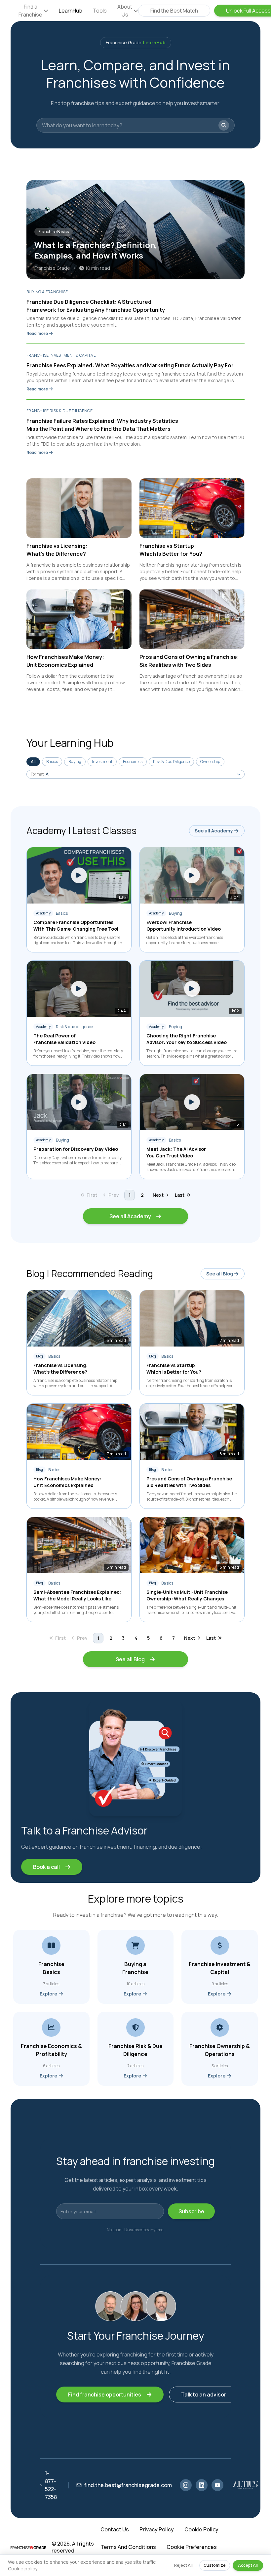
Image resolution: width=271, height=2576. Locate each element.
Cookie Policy (201, 2530)
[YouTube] (217, 2485)
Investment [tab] (102, 762)
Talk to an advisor (204, 2395)
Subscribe (191, 2211)
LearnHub (71, 11)
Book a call (46, 1867)
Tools (100, 11)
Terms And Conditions (128, 2547)
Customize (215, 2565)
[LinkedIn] (202, 2485)
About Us (125, 11)
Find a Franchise (30, 11)
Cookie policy (23, 2569)
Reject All (183, 2565)
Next (158, 1195)
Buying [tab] (75, 762)
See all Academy (214, 831)
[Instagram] (186, 2485)
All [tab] (33, 762)
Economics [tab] (133, 762)
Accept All (248, 2565)
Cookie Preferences (192, 2547)
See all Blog (220, 1274)
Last (180, 1195)
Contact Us (115, 2530)
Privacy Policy (157, 2530)
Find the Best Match (174, 11)
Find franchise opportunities (105, 2395)
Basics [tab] (52, 762)
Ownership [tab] (210, 762)
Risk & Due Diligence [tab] (171, 762)
